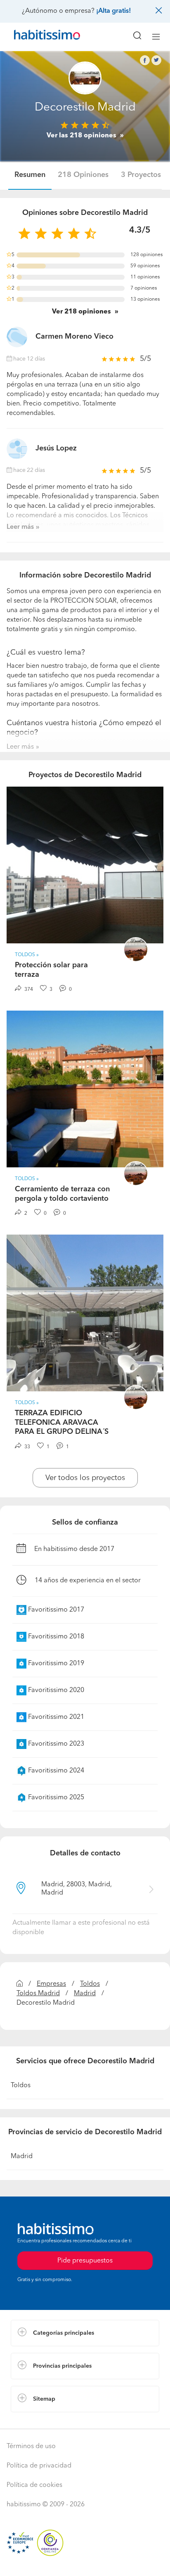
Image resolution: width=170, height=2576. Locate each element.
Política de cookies (34, 2485)
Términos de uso (31, 2446)
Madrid (85, 1994)
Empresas (51, 1984)
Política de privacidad (39, 2466)
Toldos (90, 1984)
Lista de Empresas (38, 2420)
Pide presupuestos (85, 2562)
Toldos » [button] (27, 955)
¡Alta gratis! (113, 11)
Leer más (20, 527)
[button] (85, 2333)
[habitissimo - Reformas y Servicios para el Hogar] (38, 37)
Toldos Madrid (38, 1994)
